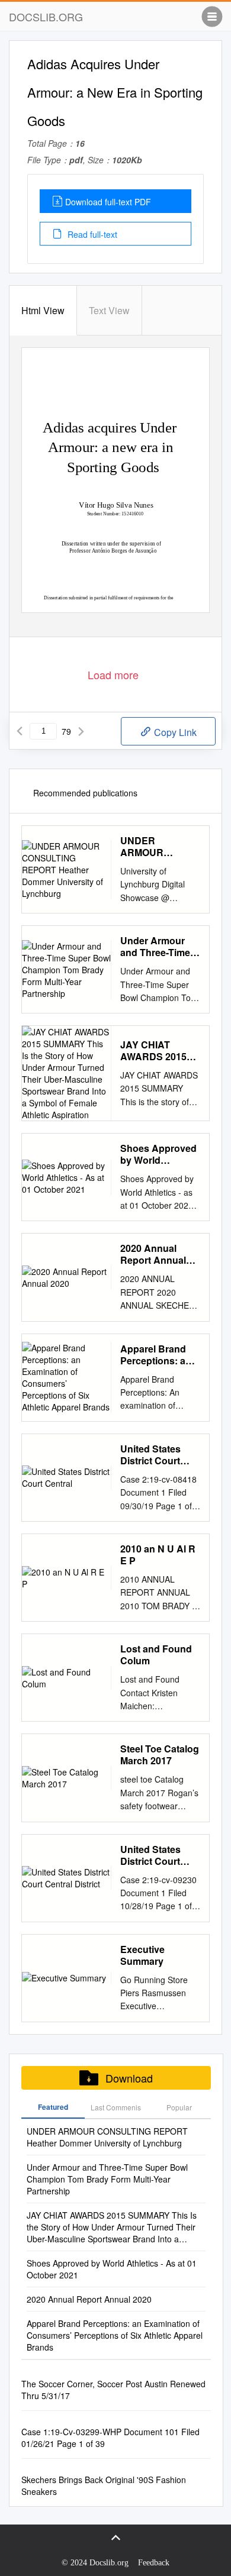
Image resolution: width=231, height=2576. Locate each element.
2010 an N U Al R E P (158, 1555)
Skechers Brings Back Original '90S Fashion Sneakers (104, 2485)
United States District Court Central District (154, 1855)
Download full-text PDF (108, 202)
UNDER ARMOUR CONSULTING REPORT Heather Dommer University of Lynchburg (159, 847)
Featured (53, 2107)
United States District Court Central (150, 1455)
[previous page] (20, 731)
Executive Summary (142, 1955)
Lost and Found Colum (156, 1655)
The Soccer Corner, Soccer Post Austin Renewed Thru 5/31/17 (113, 2390)
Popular (179, 2107)
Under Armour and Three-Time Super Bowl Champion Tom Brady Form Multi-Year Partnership (160, 947)
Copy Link (174, 732)
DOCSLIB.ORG (46, 17)
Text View (109, 310)
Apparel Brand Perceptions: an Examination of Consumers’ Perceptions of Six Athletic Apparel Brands (156, 1355)
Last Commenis (116, 2107)
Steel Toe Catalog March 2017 (160, 1755)
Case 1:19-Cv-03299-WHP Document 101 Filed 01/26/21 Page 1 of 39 (110, 2438)
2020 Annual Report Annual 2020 (153, 1254)
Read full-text (91, 234)
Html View (43, 310)
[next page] (81, 731)
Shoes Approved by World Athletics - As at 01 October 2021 (158, 1154)
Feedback (154, 2563)
